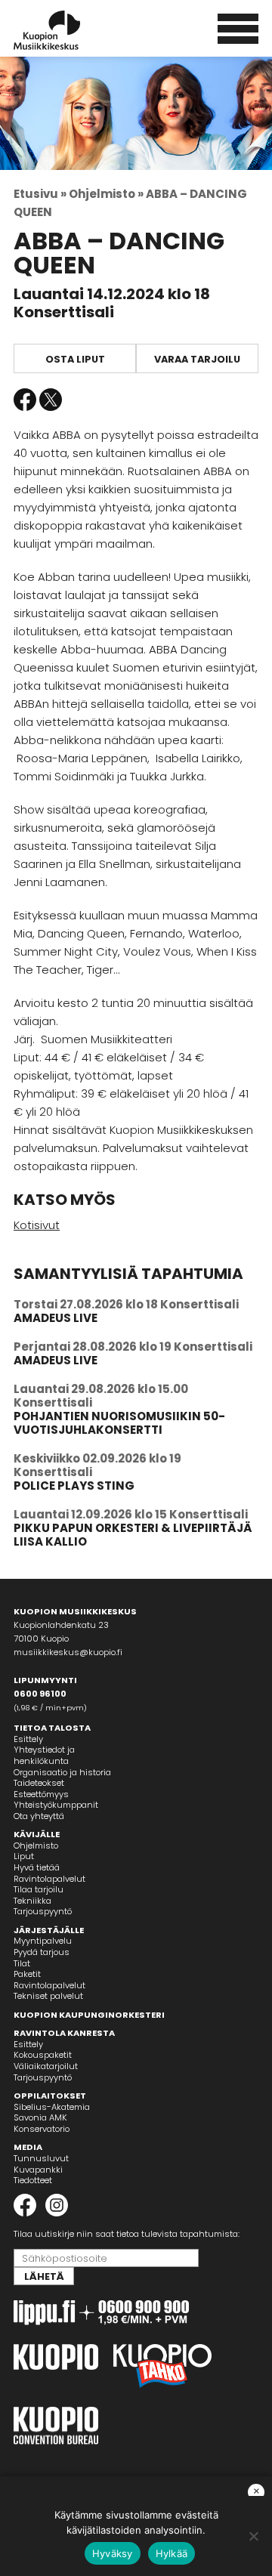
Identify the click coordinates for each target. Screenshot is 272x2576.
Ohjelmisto (36, 1846)
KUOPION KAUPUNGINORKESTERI (89, 2015)
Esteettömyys (41, 1794)
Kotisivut (37, 1225)
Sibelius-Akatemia (52, 2107)
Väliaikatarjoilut (46, 2066)
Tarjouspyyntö (43, 1911)
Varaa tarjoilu (197, 359)
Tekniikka (32, 1901)
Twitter (51, 400)
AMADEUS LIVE (56, 1318)
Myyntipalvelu (43, 1941)
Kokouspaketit (43, 2055)
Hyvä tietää (37, 1867)
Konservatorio (42, 2129)
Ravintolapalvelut (49, 1879)
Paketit (27, 1974)
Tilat (22, 1963)
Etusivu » (40, 194)
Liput (24, 1856)
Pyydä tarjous (42, 1952)
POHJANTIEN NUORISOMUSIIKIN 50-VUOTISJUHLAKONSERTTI (119, 1423)
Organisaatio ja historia (62, 1772)
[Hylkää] (253, 2536)
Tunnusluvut (41, 2158)
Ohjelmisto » (106, 194)
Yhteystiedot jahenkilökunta (44, 1755)
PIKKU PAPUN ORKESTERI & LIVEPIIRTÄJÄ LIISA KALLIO (133, 1535)
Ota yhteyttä (39, 1816)
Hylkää (172, 2553)
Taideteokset (39, 1783)
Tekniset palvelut (48, 1996)
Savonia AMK (40, 2117)
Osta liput (75, 359)
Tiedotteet (33, 2180)
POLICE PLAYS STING (74, 1486)
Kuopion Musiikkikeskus (67, 30)
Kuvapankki (38, 2170)
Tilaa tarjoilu (39, 1889)
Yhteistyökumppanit (56, 1805)
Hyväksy (113, 2553)
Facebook (25, 400)
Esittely (28, 1739)
